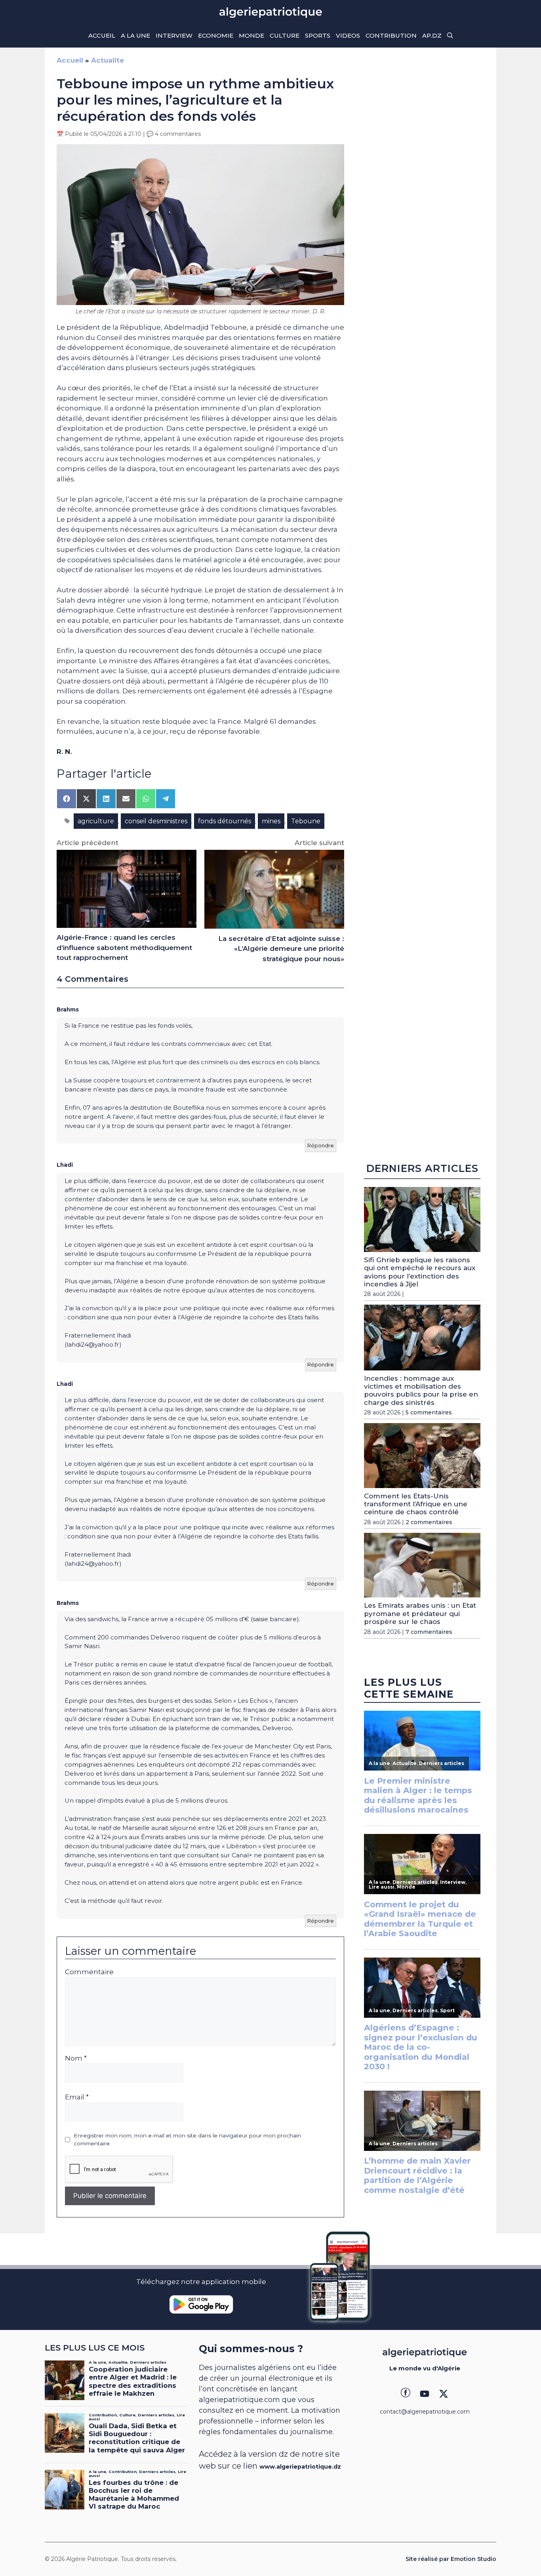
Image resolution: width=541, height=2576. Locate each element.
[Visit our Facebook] (406, 2394)
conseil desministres (156, 821)
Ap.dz (432, 35)
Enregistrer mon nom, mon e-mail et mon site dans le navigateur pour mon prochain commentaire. (187, 2139)
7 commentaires (429, 1632)
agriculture (96, 821)
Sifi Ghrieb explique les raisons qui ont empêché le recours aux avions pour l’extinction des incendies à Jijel (420, 1272)
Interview (174, 35)
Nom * (76, 2058)
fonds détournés (225, 821)
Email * (77, 2097)
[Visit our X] (444, 2394)
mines (271, 821)
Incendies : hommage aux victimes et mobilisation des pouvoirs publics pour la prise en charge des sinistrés (421, 1390)
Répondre (321, 1145)
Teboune (306, 821)
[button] (450, 36)
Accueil (102, 35)
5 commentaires (429, 1412)
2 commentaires (429, 1522)
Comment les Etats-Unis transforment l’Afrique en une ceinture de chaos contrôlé (416, 1504)
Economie (216, 35)
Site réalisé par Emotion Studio (451, 2559)
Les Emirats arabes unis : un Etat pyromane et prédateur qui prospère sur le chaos (420, 1613)
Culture (285, 35)
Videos (348, 35)
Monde (251, 35)
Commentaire (89, 1972)
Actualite (108, 60)
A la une (135, 35)
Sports (318, 35)
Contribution (391, 35)
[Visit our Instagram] (425, 2394)
